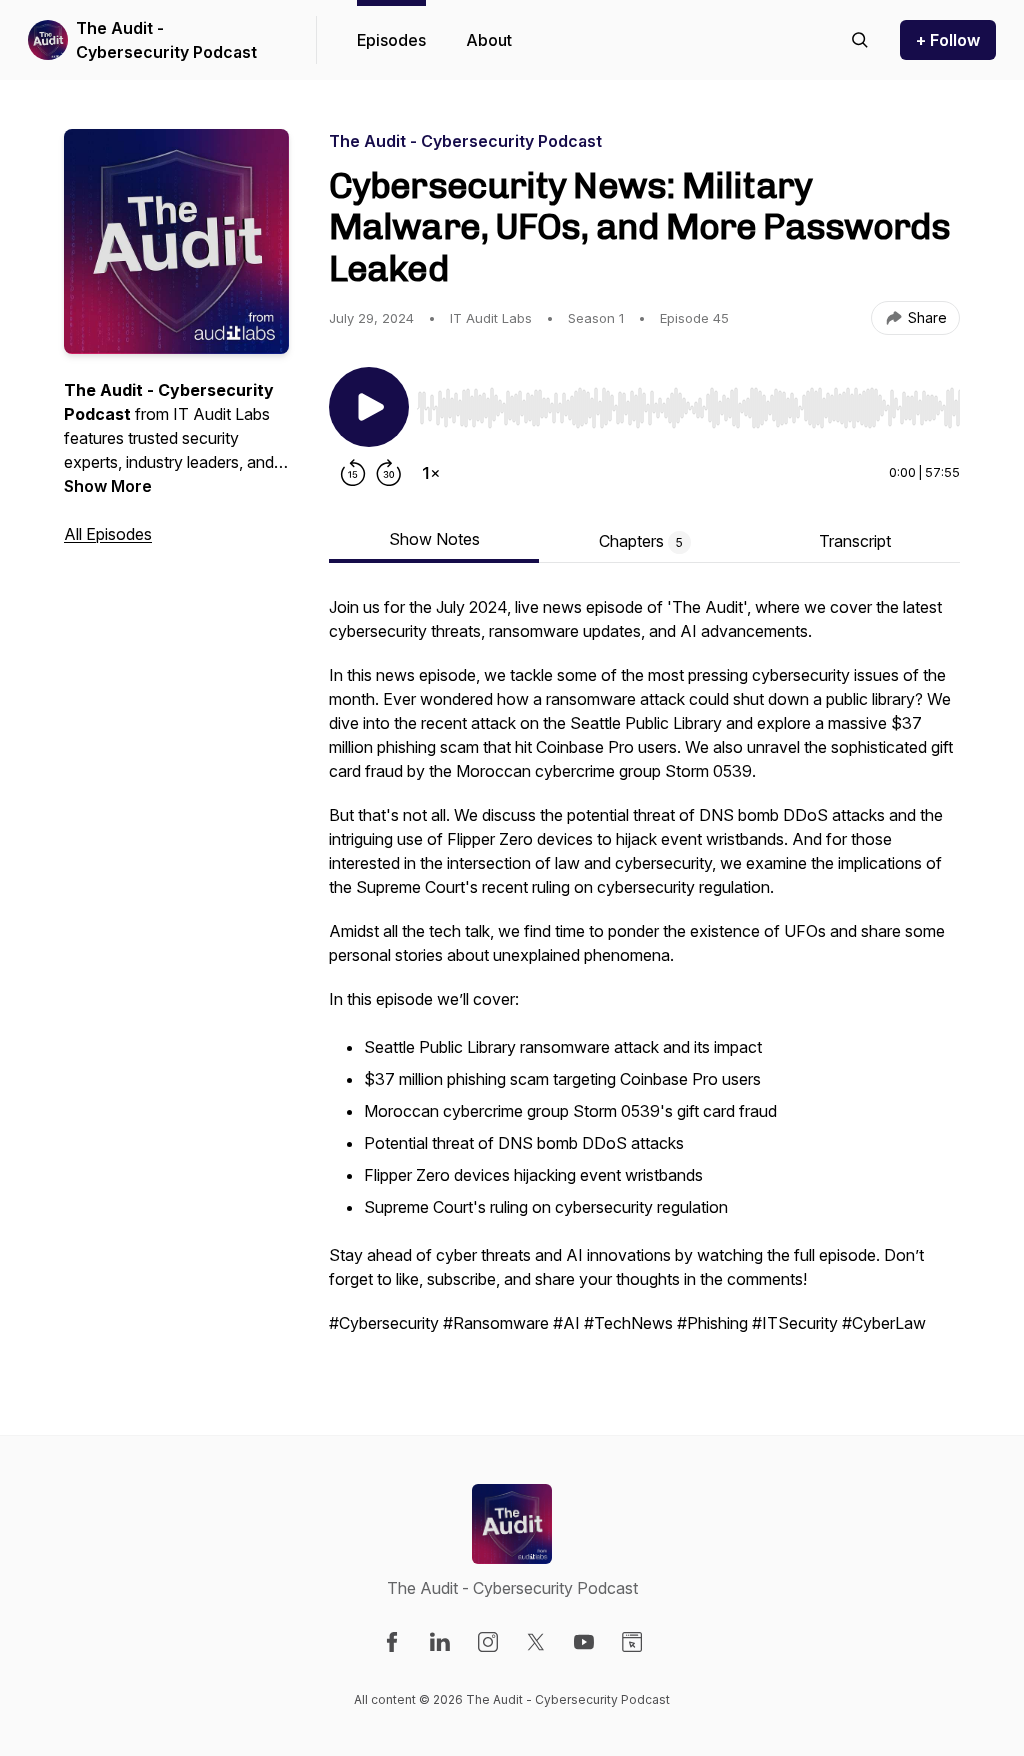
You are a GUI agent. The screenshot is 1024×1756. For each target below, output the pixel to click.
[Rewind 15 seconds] (353, 473)
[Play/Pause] (369, 407)
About (489, 40)
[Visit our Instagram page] (488, 1642)
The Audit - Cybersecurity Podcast (166, 40)
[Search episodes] (860, 40)
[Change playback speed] (431, 473)
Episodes (391, 40)
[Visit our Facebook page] (392, 1642)
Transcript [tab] (855, 541)
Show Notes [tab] (434, 539)
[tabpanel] (644, 975)
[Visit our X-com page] (536, 1642)
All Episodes (108, 534)
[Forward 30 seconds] (389, 473)
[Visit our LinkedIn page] (440, 1642)
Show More (108, 486)
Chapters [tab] (641, 541)
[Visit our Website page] (632, 1642)
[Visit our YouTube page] (584, 1642)
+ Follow (948, 40)
